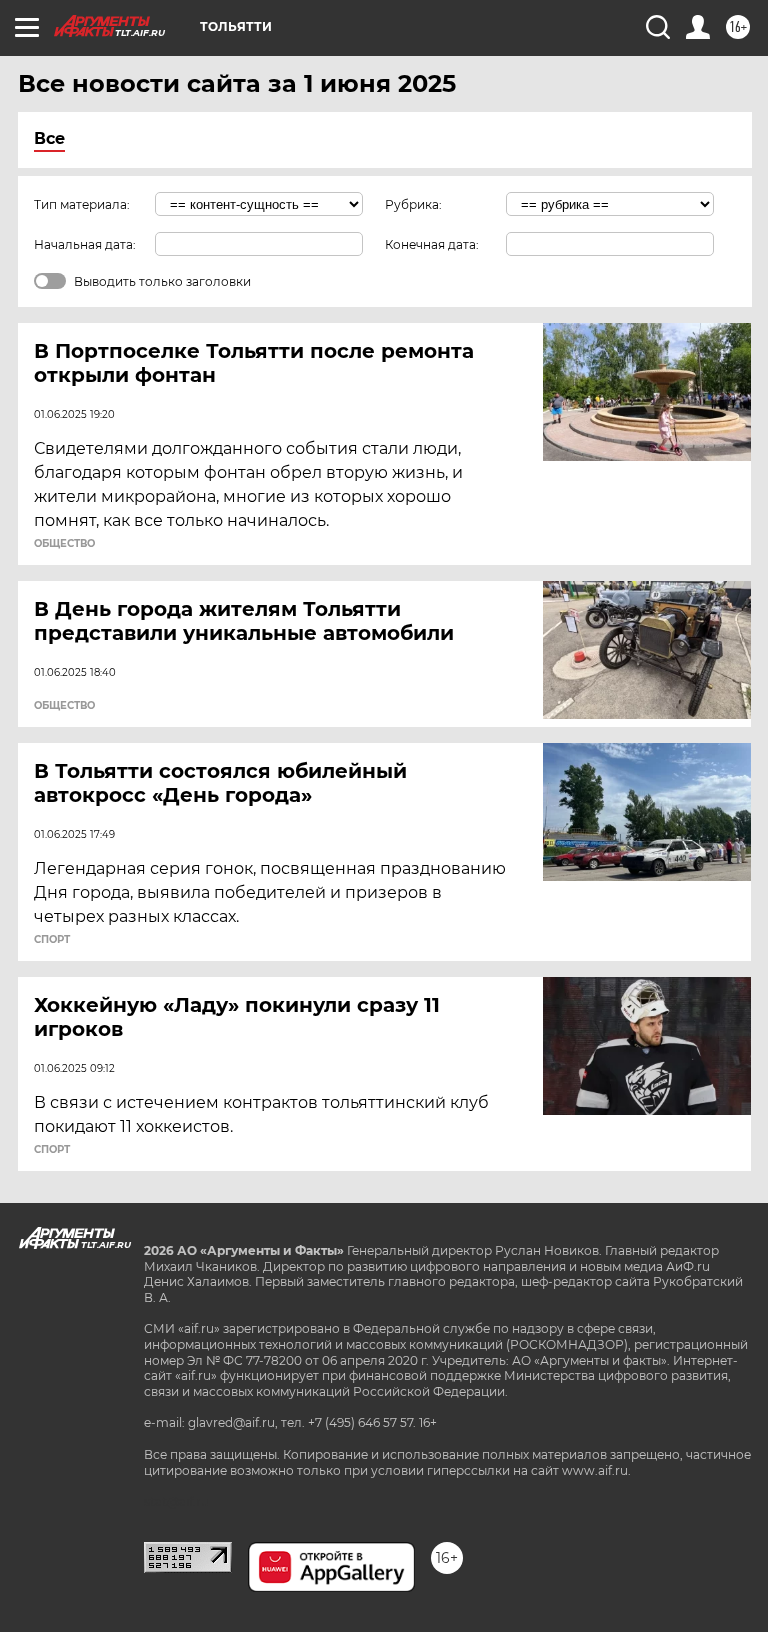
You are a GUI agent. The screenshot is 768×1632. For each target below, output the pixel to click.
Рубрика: (413, 204)
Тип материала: (82, 204)
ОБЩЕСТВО (64, 544)
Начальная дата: (85, 244)
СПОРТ (52, 940)
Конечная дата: (432, 244)
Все (49, 138)
